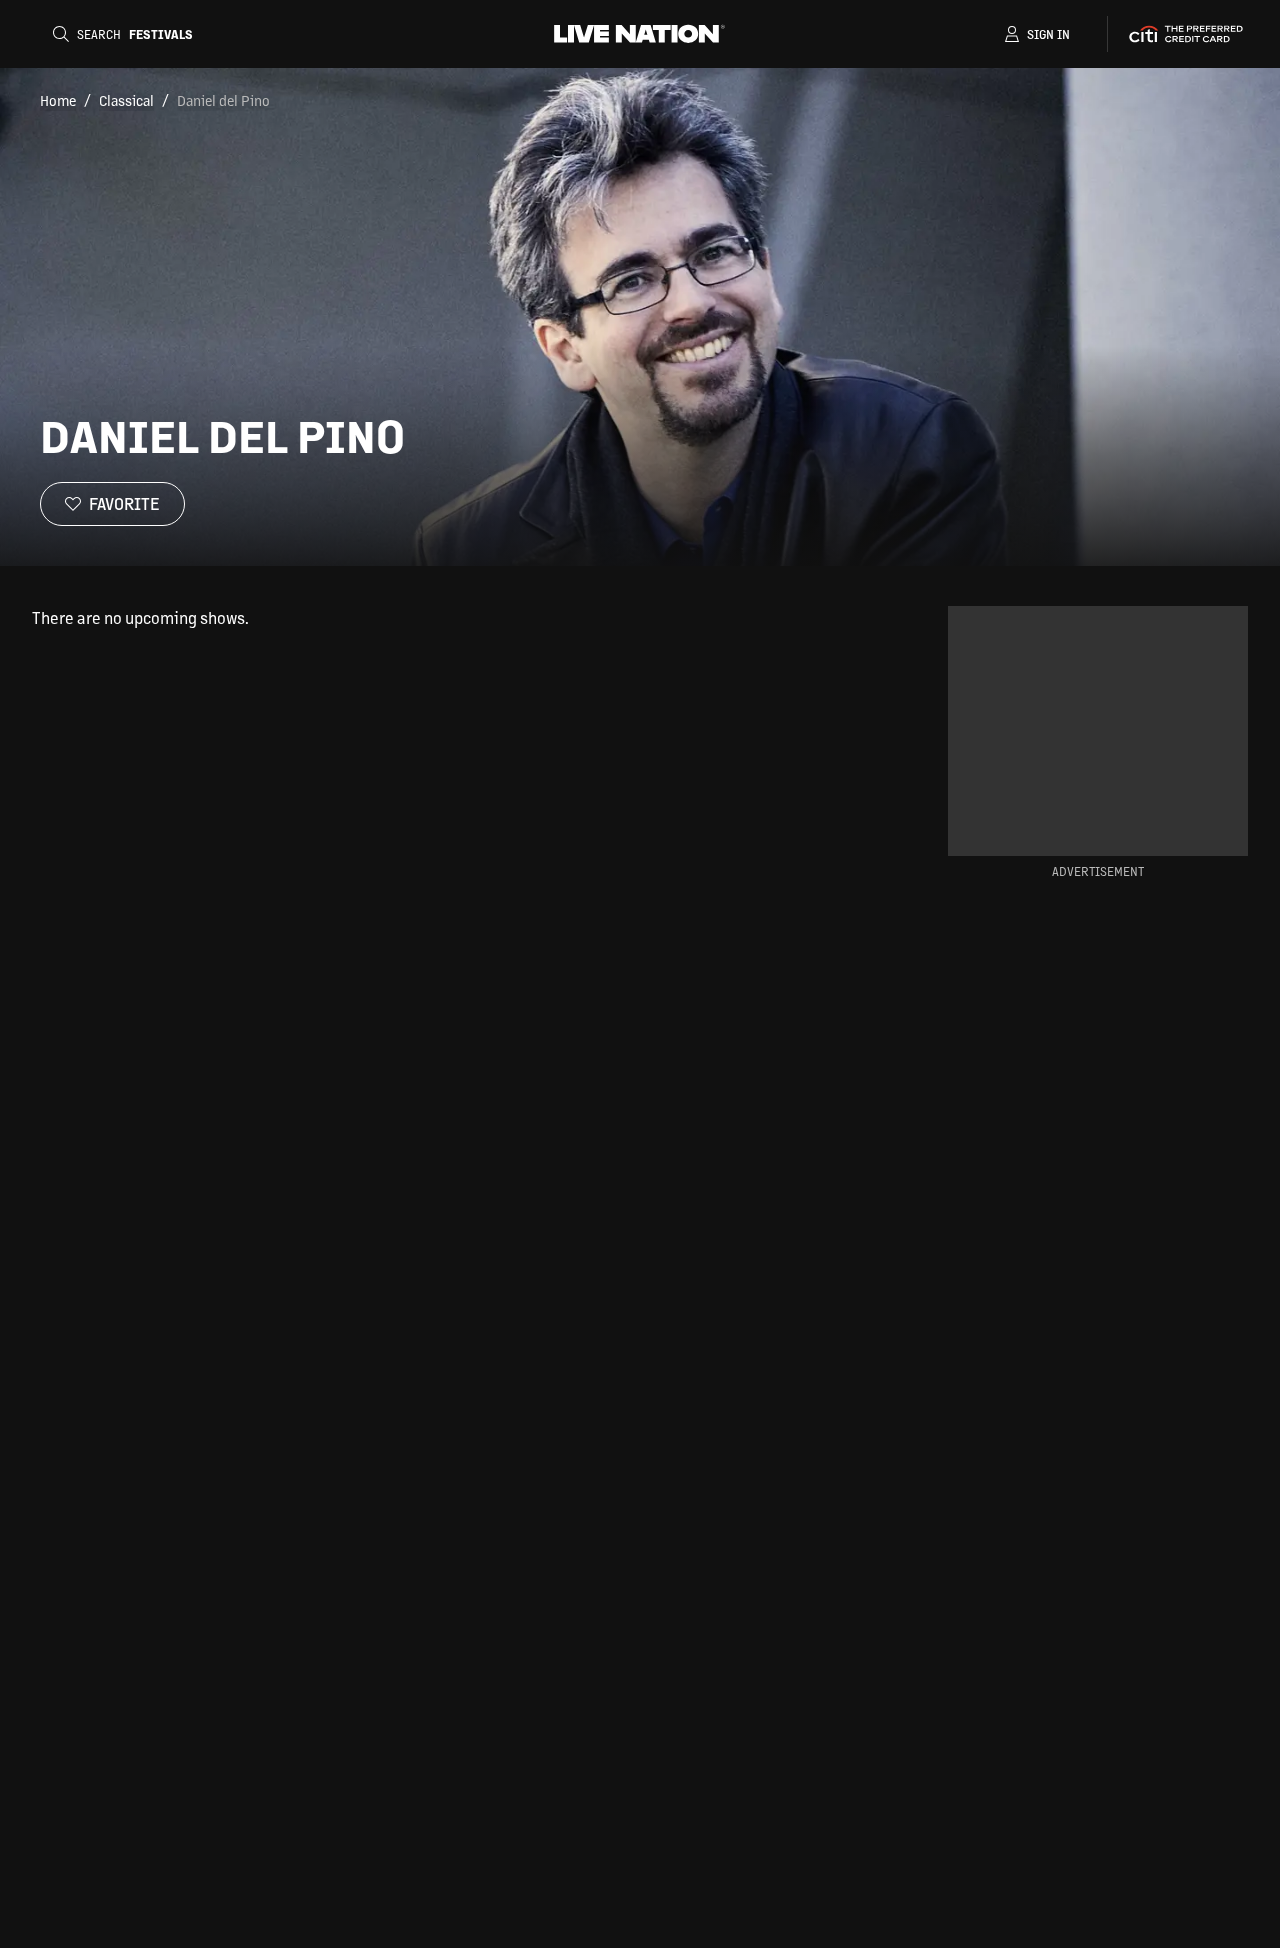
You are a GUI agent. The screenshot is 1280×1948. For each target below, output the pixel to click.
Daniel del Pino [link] (223, 100)
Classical (126, 100)
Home (58, 100)
